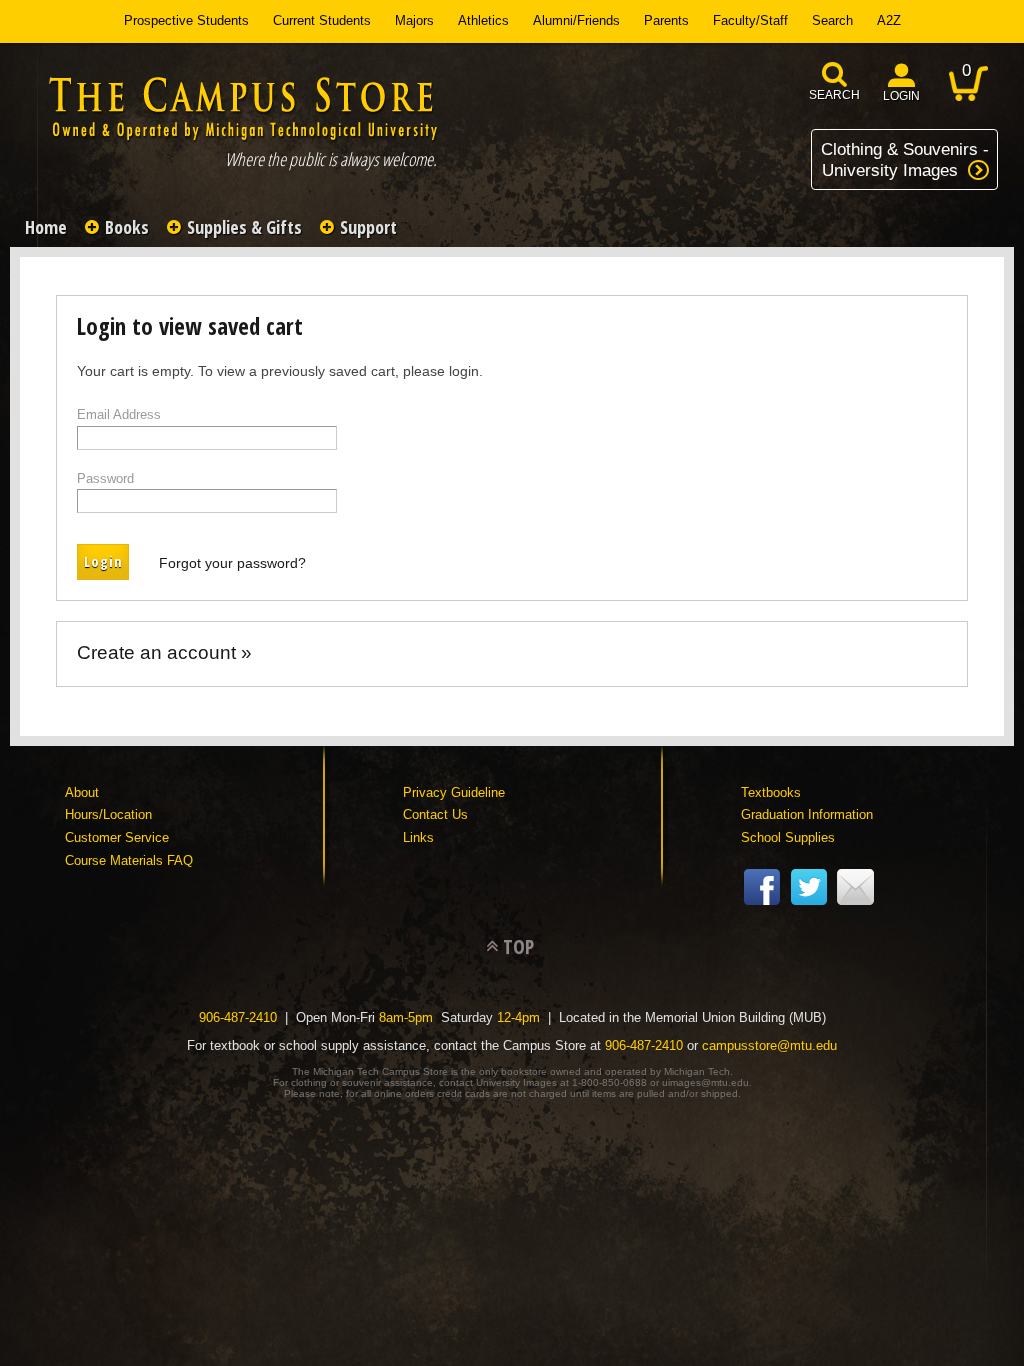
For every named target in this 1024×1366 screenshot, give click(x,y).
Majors (414, 20)
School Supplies (788, 837)
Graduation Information (807, 814)
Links (418, 837)
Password (105, 478)
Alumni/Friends (576, 20)
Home (46, 227)
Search (832, 20)
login (901, 96)
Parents (666, 20)
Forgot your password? (232, 562)
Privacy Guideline (454, 792)
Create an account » (164, 652)
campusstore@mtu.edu (769, 1045)
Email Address (119, 414)
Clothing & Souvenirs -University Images (905, 159)
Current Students (322, 20)
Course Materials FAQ (129, 860)
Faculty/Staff (750, 20)
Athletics (483, 20)
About (82, 792)
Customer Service (117, 837)
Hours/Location (108, 814)
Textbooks (771, 792)
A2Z (889, 20)
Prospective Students (186, 20)
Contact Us (435, 814)
